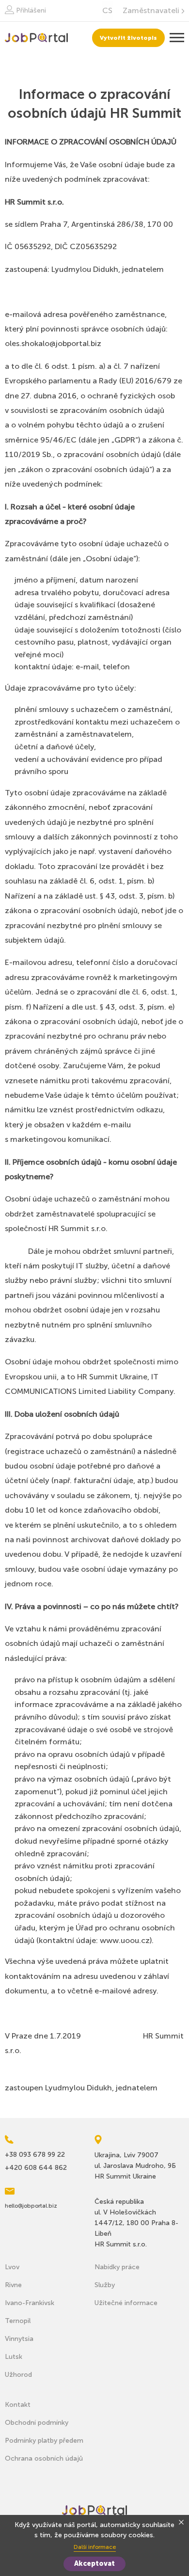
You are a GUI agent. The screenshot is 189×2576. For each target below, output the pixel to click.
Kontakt (18, 2405)
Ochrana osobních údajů (44, 2458)
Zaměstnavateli (151, 11)
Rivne (13, 2285)
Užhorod (18, 2375)
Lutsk (14, 2357)
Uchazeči (36, 38)
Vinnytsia (19, 2339)
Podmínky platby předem (44, 2441)
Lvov (12, 2267)
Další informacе (95, 2547)
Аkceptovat (94, 2564)
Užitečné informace (126, 2303)
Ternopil (18, 2321)
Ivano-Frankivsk (30, 2303)
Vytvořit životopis (128, 38)
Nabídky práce (117, 2267)
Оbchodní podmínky (37, 2423)
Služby (105, 2285)
